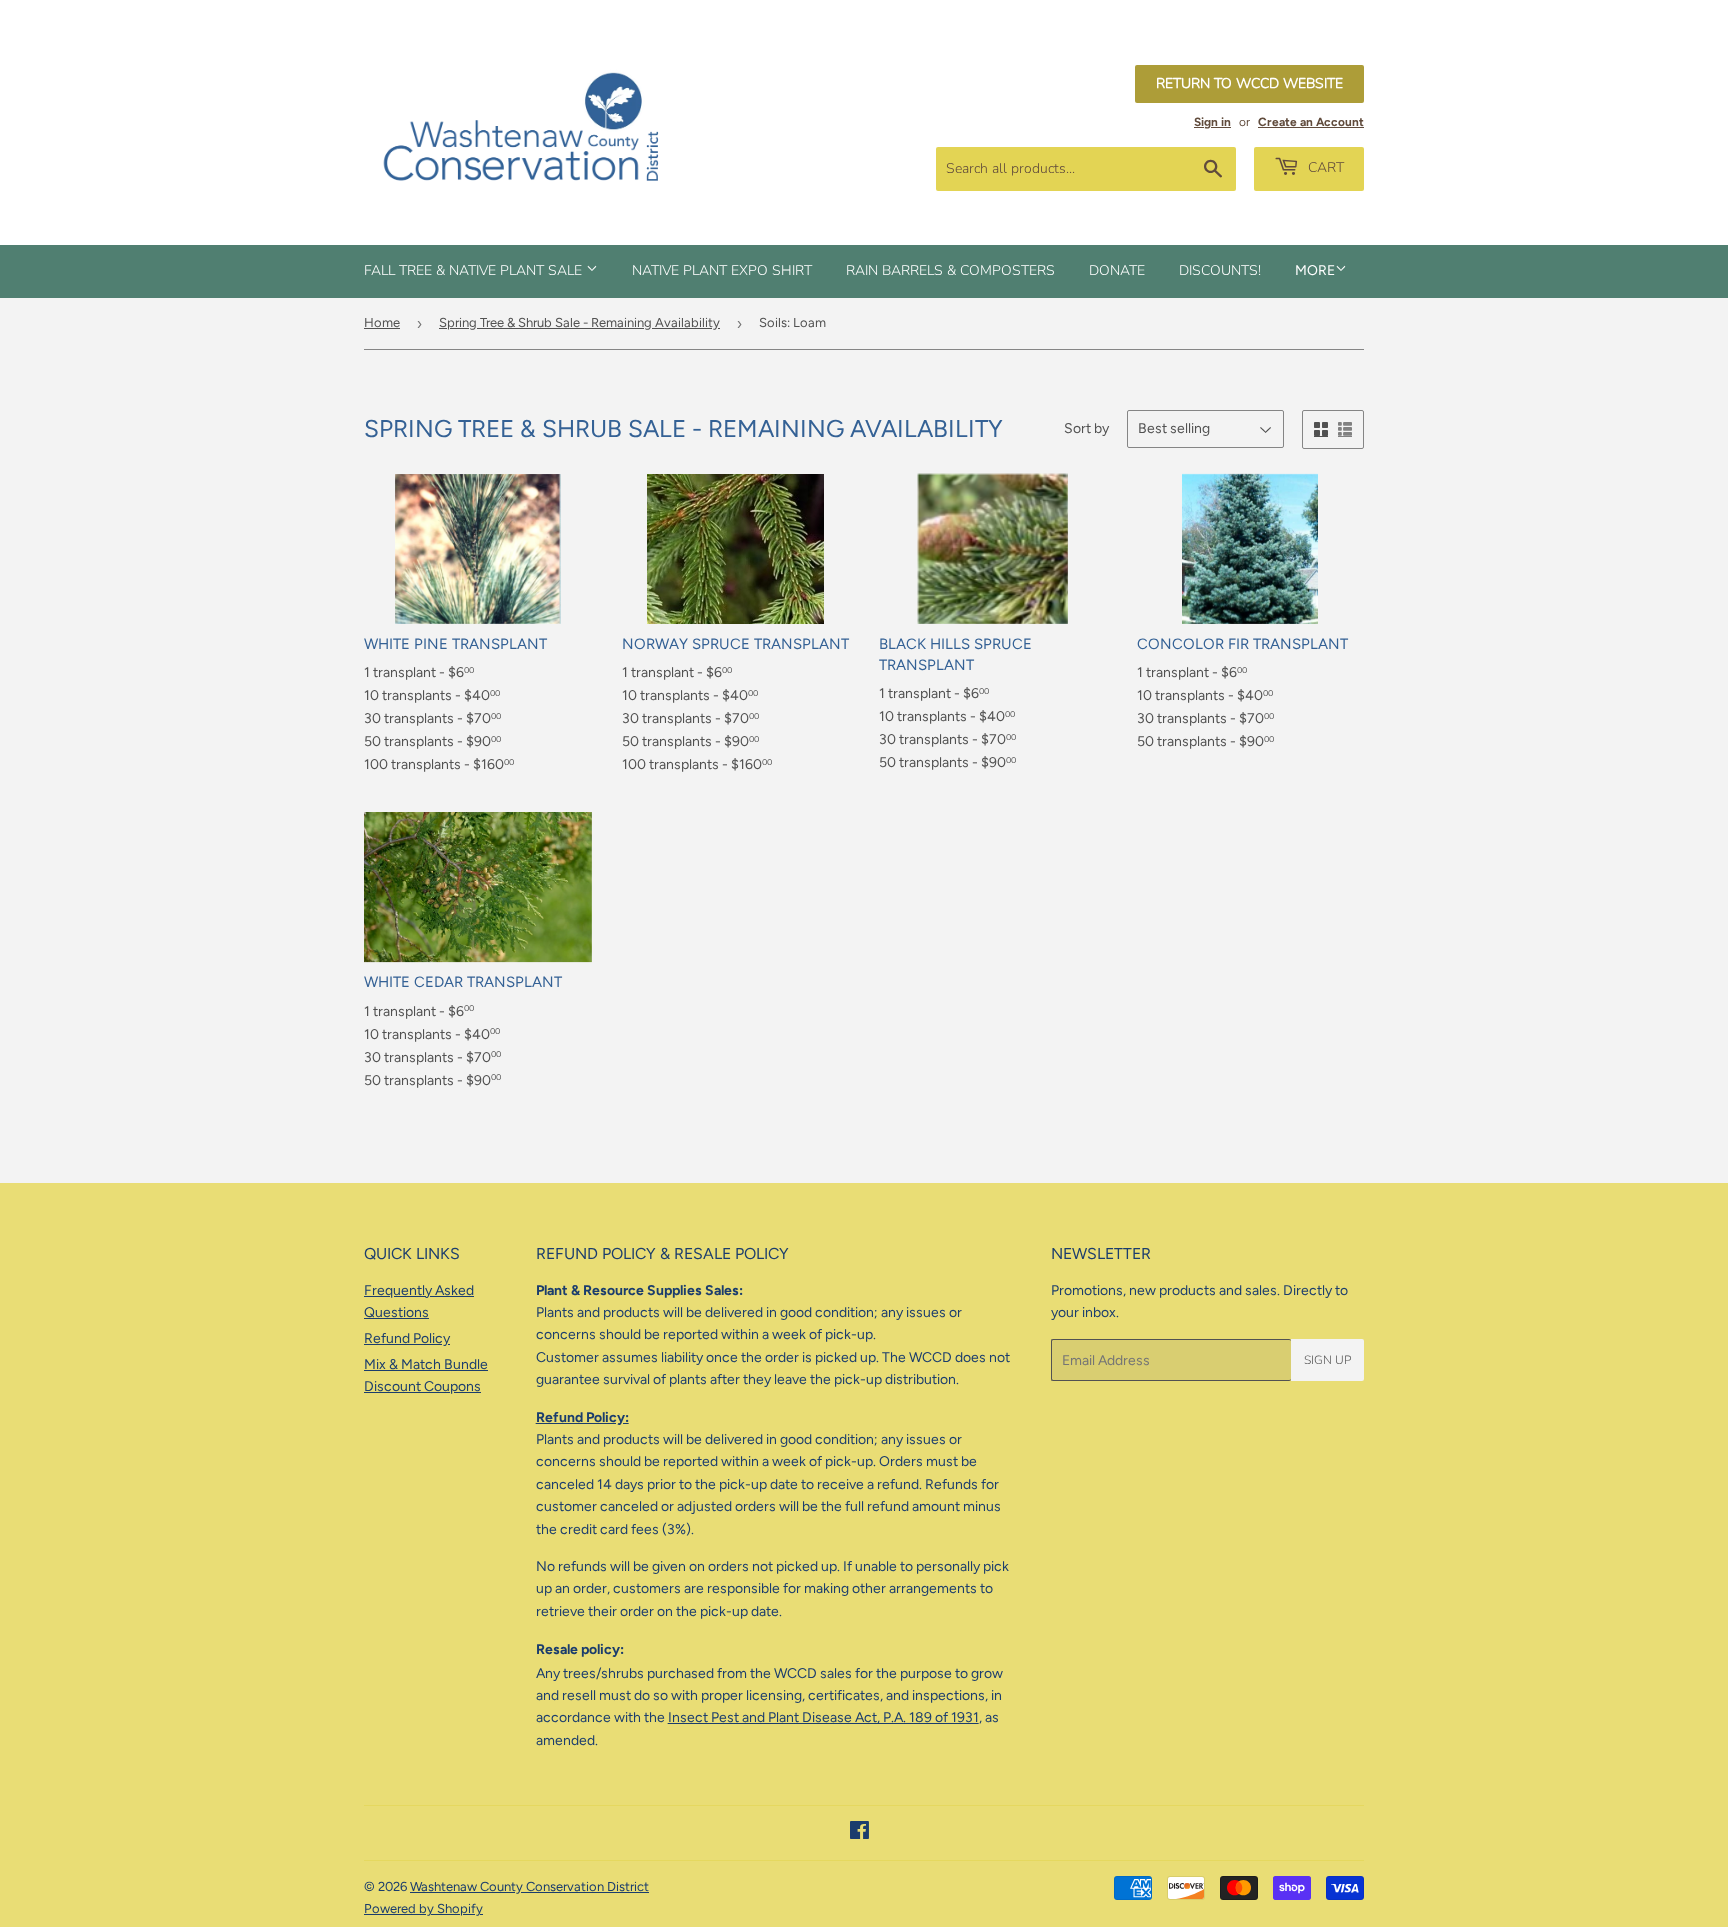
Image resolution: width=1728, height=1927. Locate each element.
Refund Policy (407, 1338)
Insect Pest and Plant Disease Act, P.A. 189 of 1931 (823, 1717)
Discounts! (1220, 270)
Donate (1117, 270)
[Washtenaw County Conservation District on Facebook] (859, 1833)
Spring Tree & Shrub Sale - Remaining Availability (579, 322)
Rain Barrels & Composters (950, 270)
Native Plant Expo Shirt (722, 270)
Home (382, 322)
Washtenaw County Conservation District (529, 1886)
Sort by (1086, 428)
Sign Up (1327, 1360)
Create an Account (1311, 122)
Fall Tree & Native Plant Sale (475, 270)
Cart (1324, 167)
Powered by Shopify (423, 1908)
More (1315, 270)
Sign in (1212, 122)
